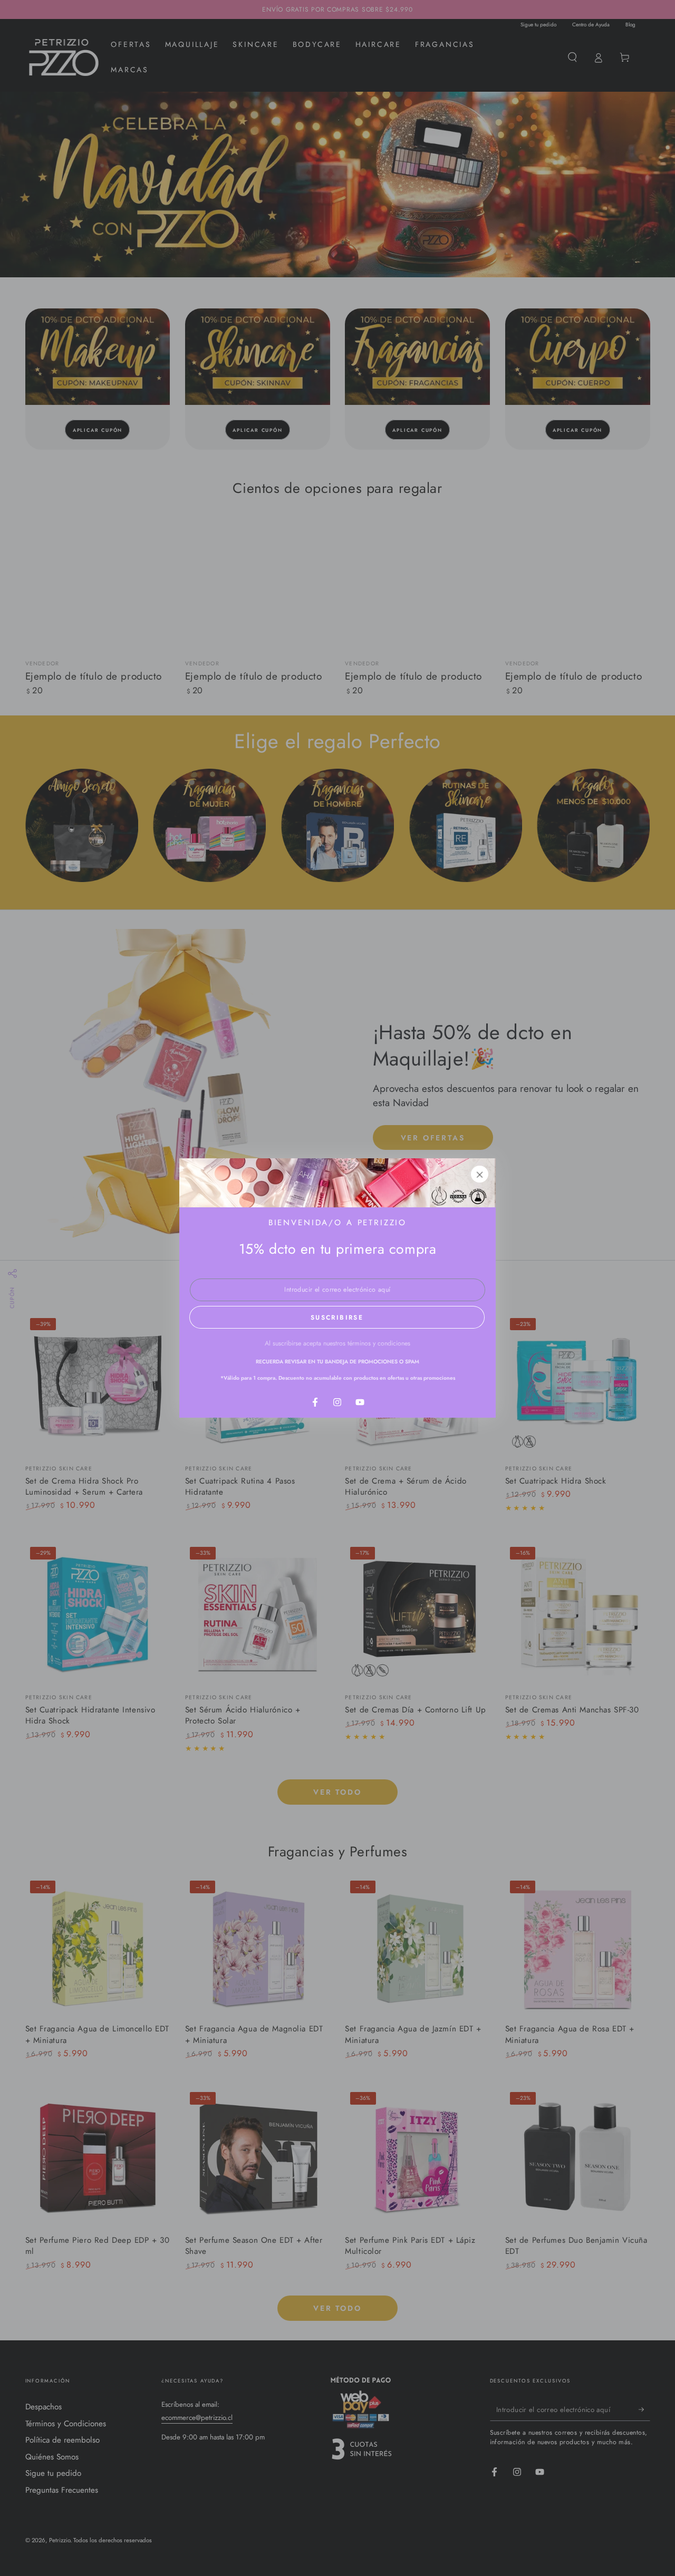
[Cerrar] (480, 1174)
